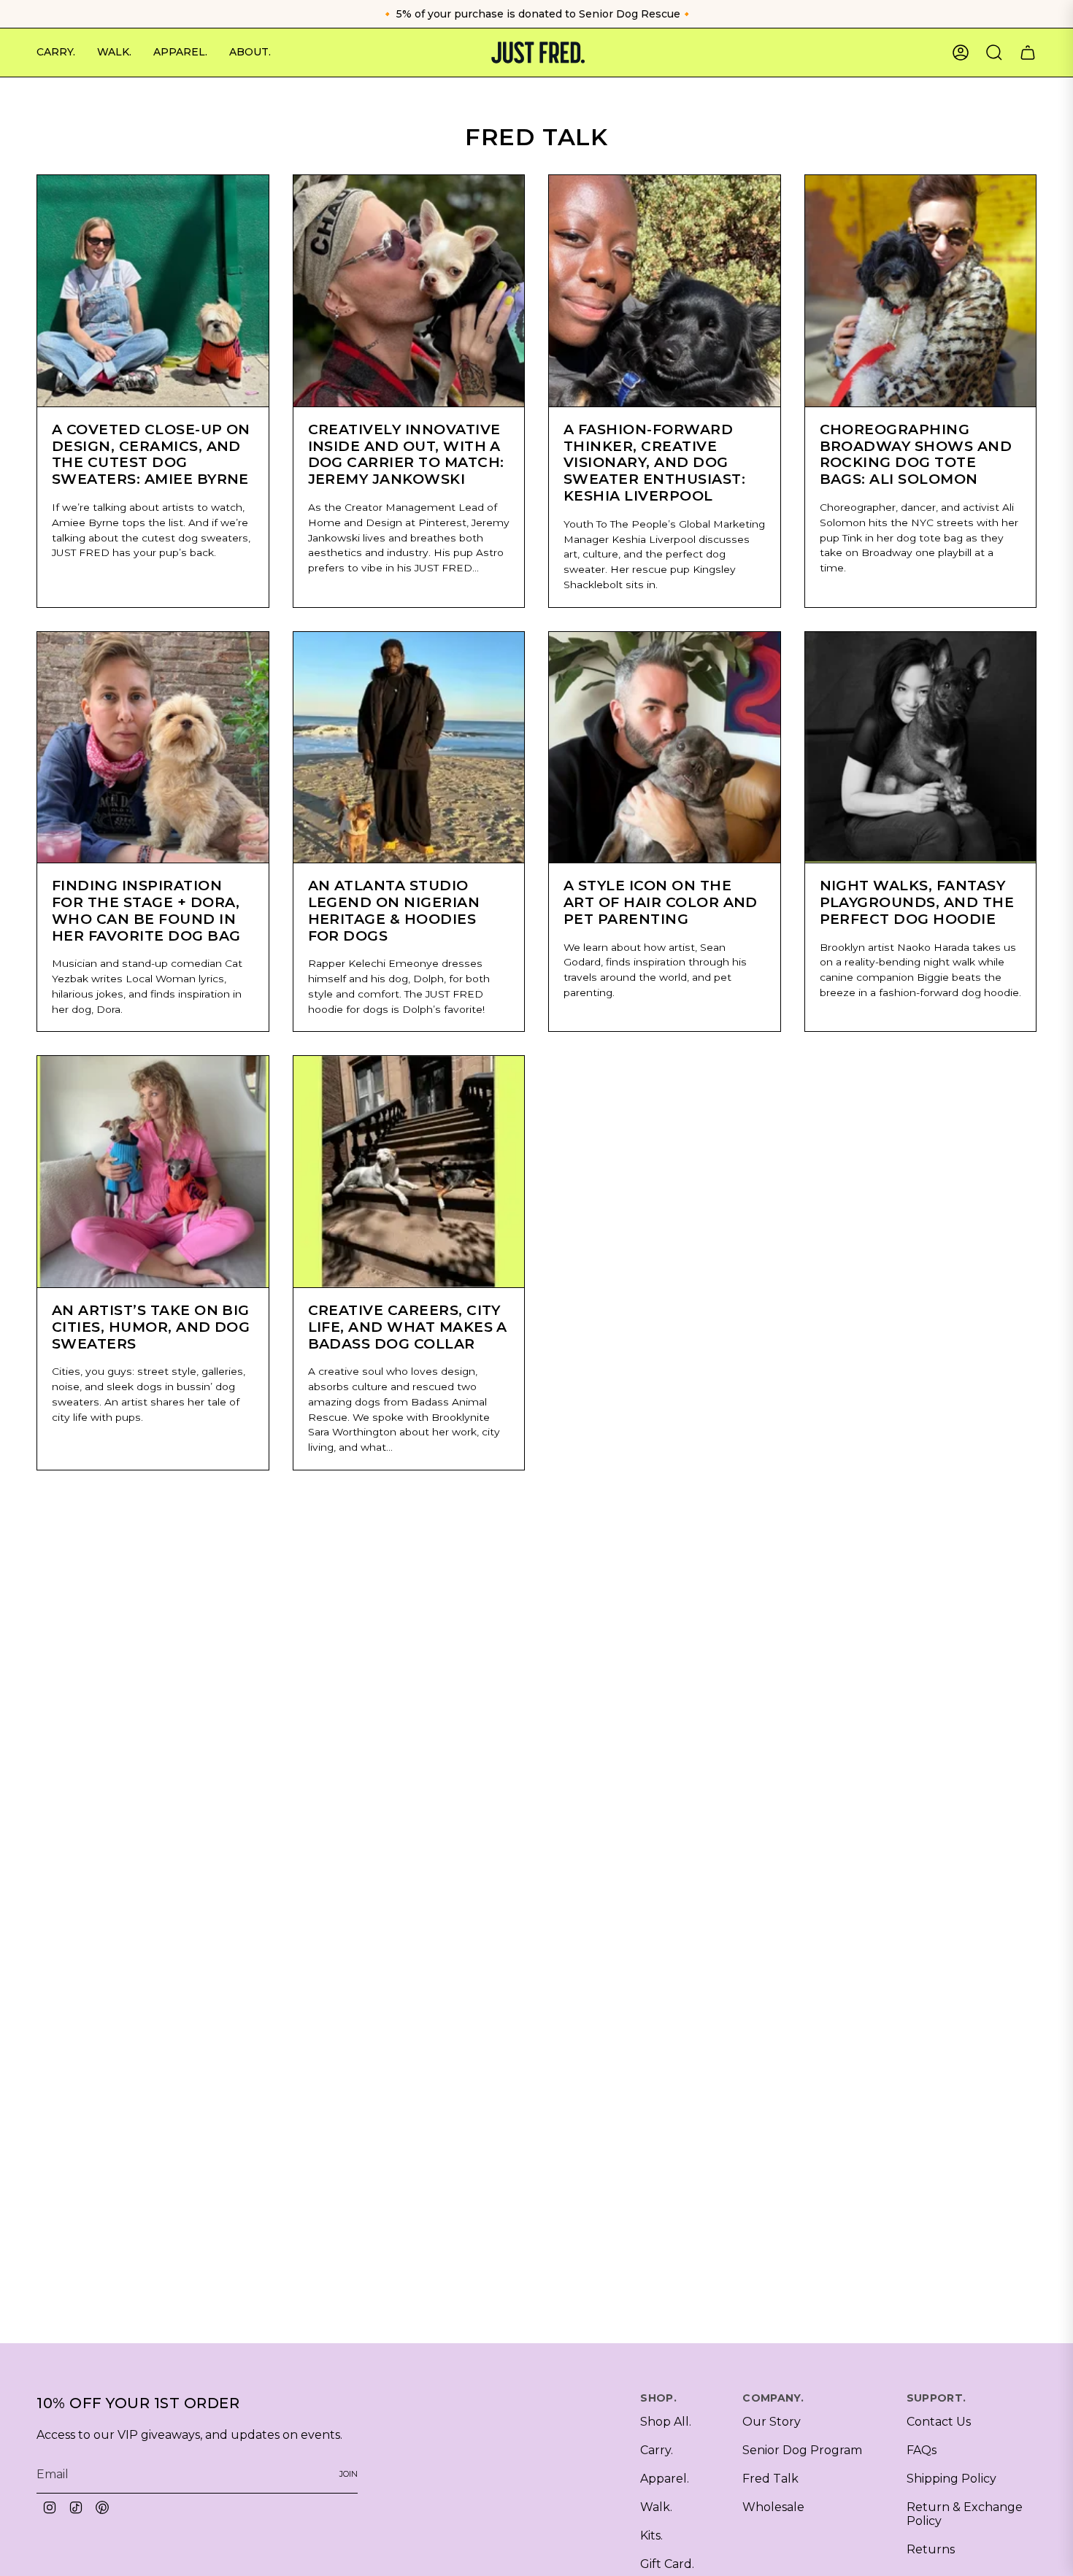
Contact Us (939, 2422)
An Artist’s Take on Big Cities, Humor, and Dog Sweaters (151, 1327)
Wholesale (773, 2507)
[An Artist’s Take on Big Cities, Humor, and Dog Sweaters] (153, 1172)
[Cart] (1028, 53)
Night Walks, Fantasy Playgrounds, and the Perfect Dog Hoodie (917, 902)
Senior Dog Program (802, 2450)
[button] (56, 53)
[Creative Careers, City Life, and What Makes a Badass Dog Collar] (409, 1172)
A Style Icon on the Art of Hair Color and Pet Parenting (661, 902)
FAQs (922, 2450)
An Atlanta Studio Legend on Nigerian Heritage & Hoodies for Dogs (394, 910)
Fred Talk (770, 2479)
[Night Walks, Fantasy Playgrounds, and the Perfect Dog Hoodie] (921, 748)
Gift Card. (667, 2564)
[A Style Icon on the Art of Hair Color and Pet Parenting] (665, 748)
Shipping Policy (951, 2479)
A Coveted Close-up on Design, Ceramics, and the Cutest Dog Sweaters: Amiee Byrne (151, 454)
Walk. (656, 2507)
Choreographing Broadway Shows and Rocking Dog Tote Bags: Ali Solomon (916, 454)
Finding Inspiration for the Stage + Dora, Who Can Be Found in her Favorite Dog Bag (146, 910)
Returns (931, 2549)
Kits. (651, 2535)
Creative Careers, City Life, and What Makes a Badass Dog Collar (408, 1327)
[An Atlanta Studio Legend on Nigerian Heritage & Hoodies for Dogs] (409, 748)
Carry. (657, 2450)
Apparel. (665, 2479)
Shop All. (666, 2422)
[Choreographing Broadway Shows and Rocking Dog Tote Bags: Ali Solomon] (921, 291)
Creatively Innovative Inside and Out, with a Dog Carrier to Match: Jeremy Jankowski (406, 454)
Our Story (772, 2422)
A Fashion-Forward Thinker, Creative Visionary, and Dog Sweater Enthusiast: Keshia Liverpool (654, 463)
